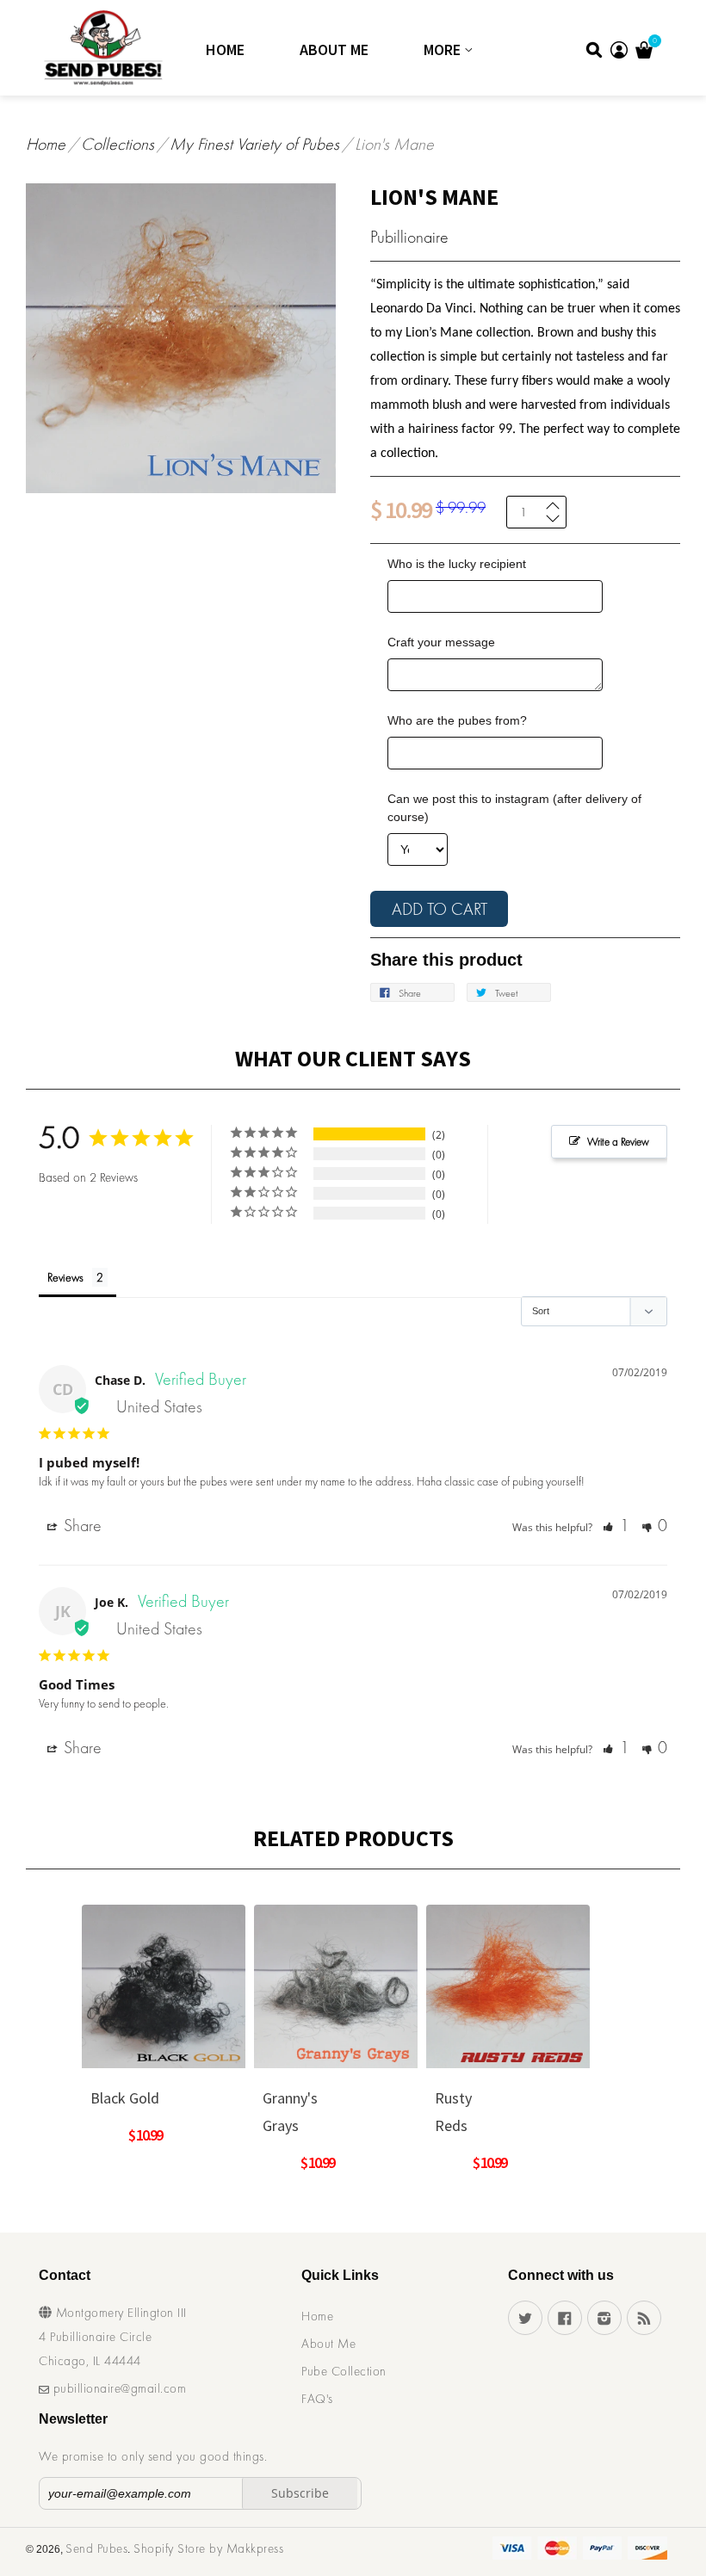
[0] (644, 53)
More (444, 49)
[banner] (81, 48)
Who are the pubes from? (457, 720)
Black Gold (125, 2098)
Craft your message (441, 642)
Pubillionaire (409, 237)
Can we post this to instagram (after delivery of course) (514, 808)
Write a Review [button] (618, 1142)
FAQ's (317, 2399)
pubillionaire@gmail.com (118, 2388)
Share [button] (81, 1525)
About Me (334, 49)
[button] (616, 1525)
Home (225, 49)
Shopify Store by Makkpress (208, 2548)
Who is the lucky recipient (457, 564)
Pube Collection (344, 2371)
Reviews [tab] (65, 1277)
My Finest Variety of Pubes (254, 144)
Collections (118, 144)
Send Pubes (96, 2548)
